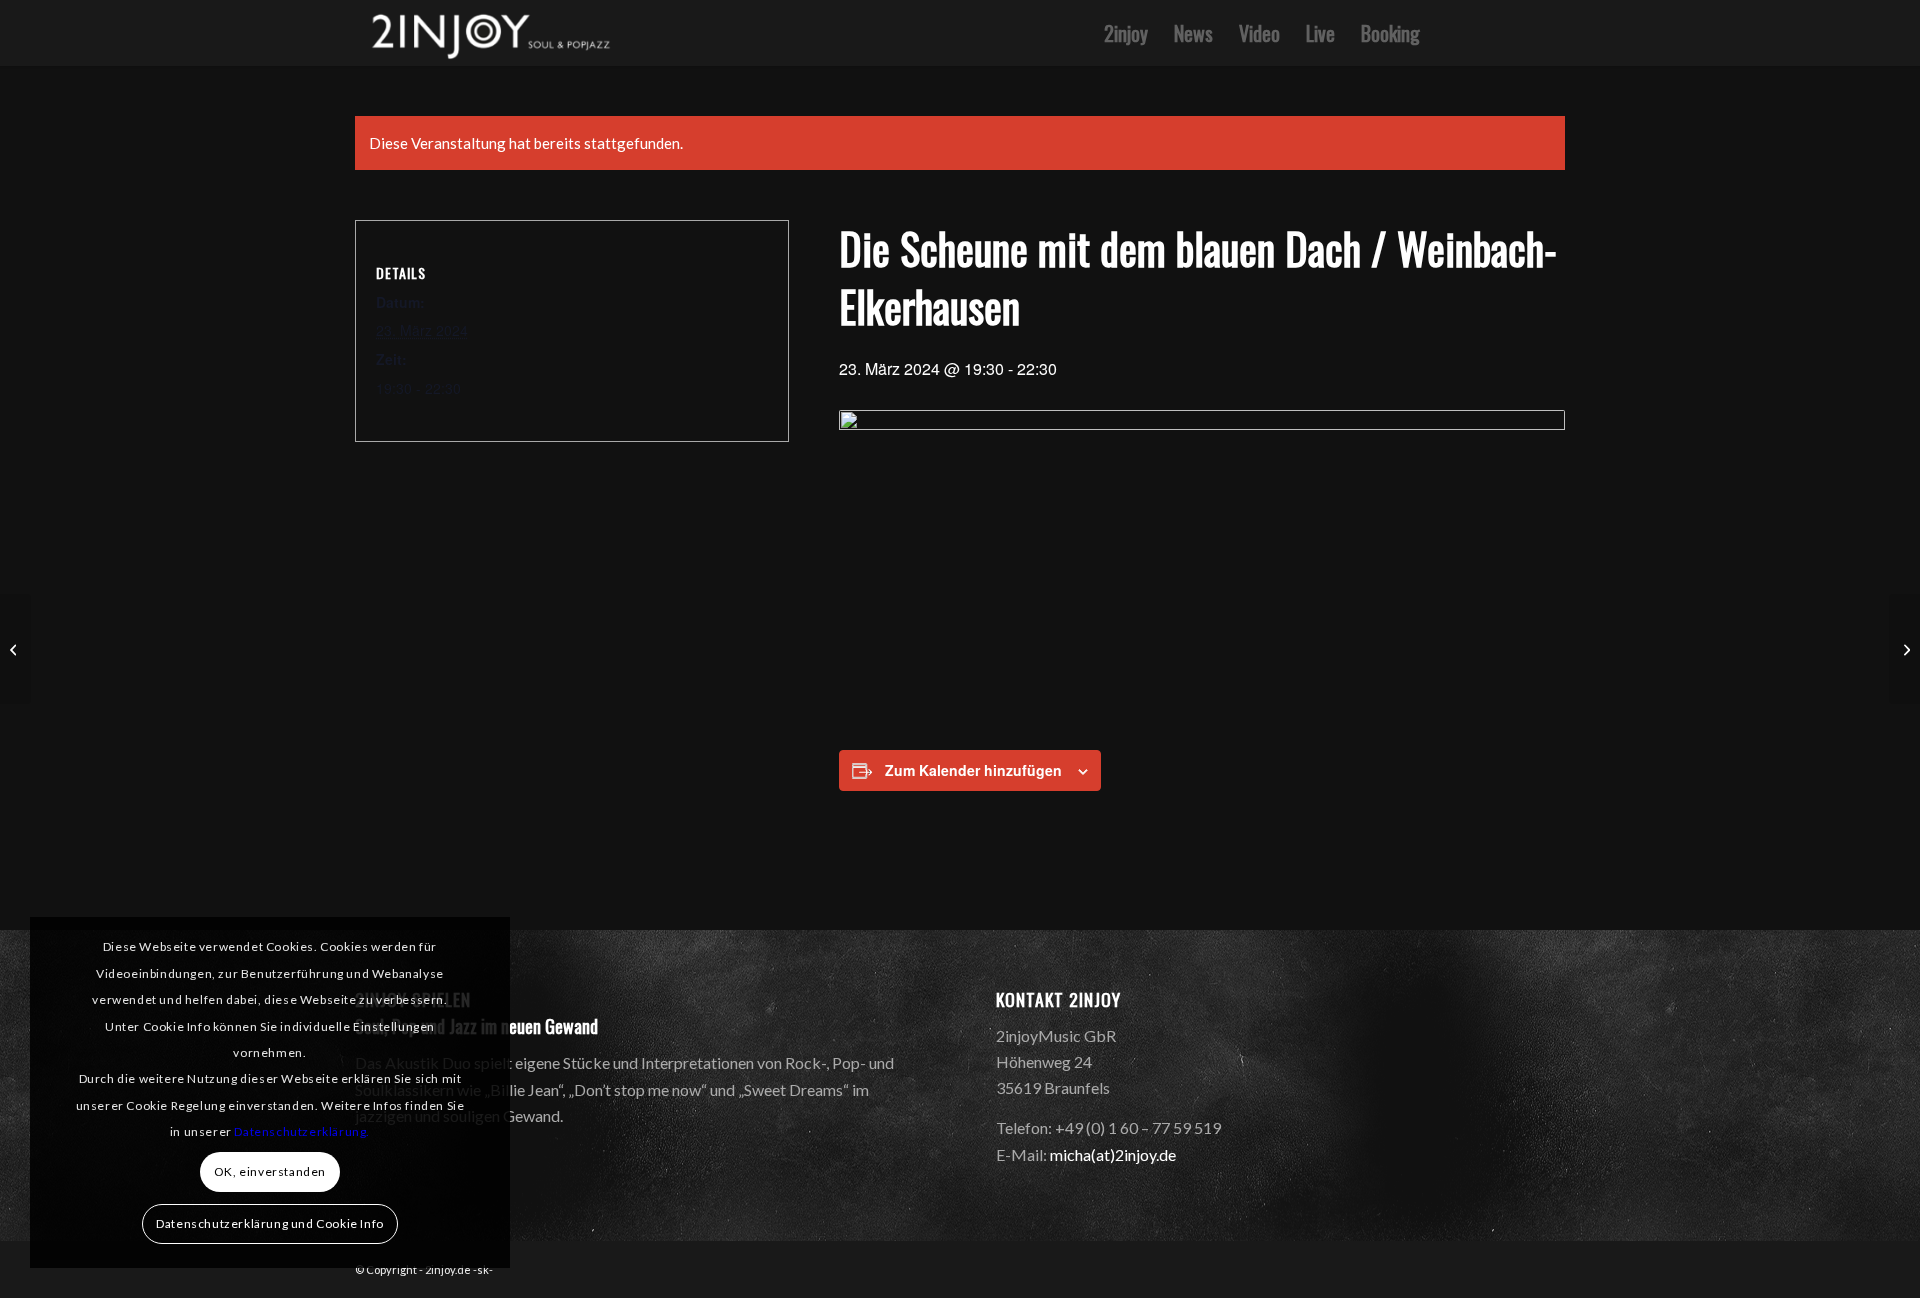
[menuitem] (1126, 33)
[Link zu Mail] (1550, 32)
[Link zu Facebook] (1520, 32)
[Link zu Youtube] (1490, 32)
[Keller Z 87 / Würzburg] (1904, 649)
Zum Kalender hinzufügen (973, 770)
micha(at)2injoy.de (1113, 1154)
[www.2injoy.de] (487, 33)
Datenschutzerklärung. (302, 1131)
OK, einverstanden (270, 1171)
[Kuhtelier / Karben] (15, 649)
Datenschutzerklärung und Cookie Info (270, 1223)
